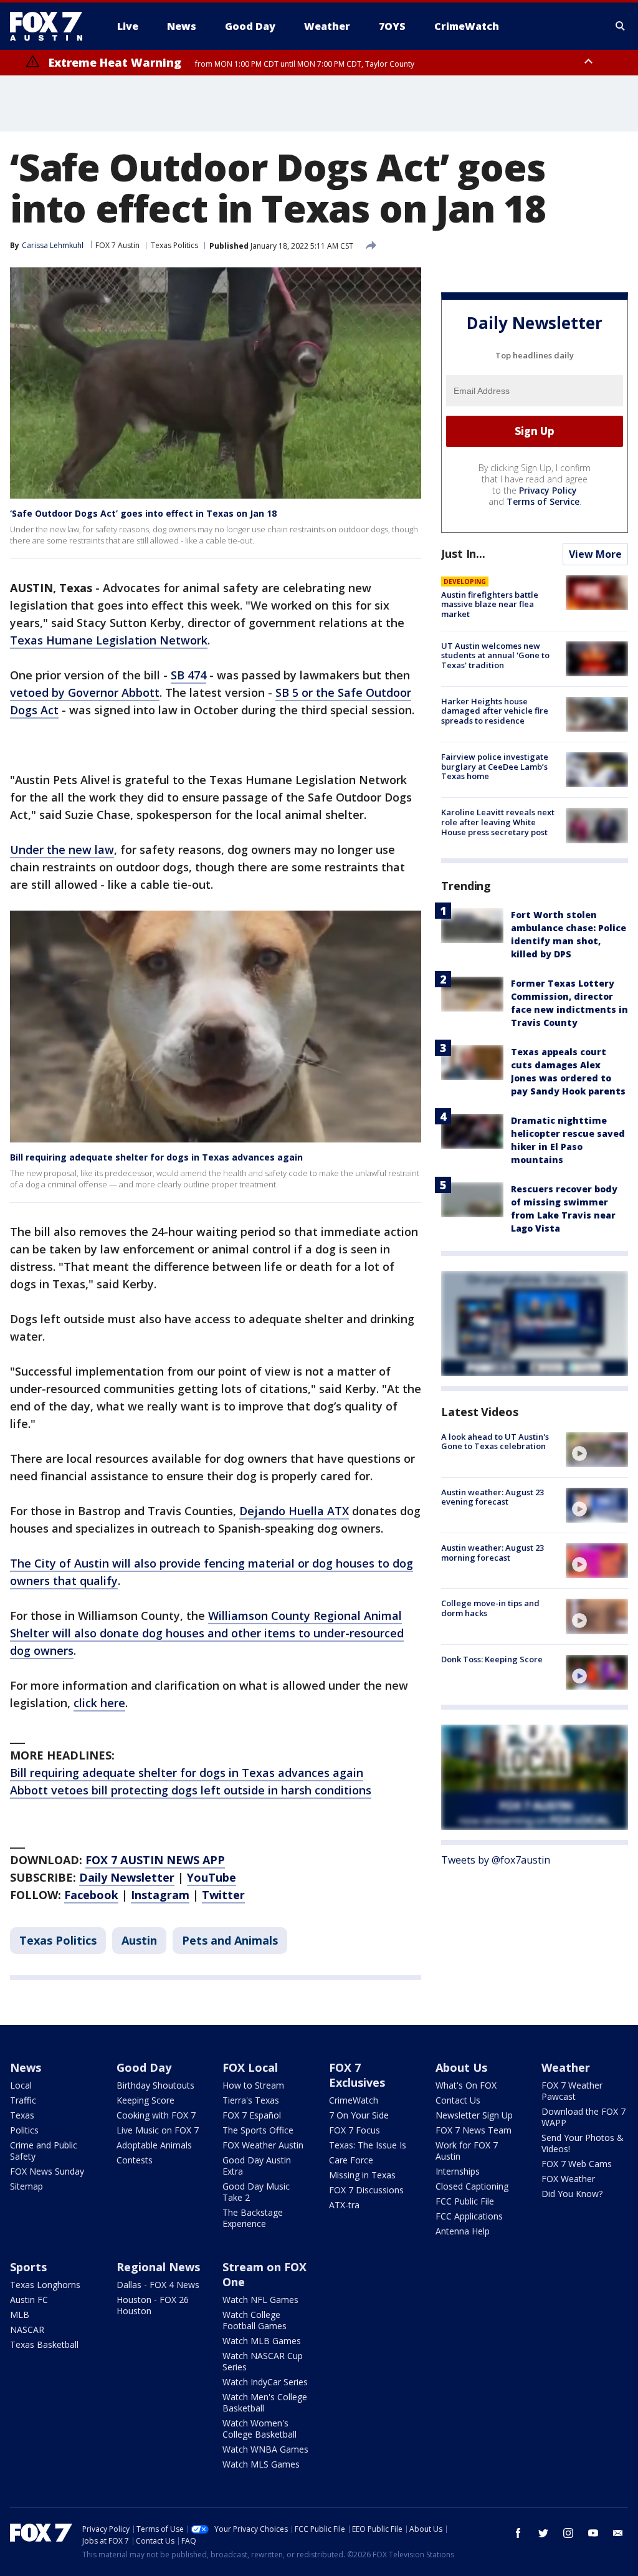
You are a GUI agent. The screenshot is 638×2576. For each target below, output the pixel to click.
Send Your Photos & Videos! (583, 2143)
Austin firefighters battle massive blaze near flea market (490, 604)
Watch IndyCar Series (265, 2382)
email (618, 2533)
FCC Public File (465, 2201)
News (26, 2067)
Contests (135, 2160)
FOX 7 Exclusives (357, 2075)
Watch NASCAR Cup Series (263, 2361)
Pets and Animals (230, 1940)
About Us (461, 2067)
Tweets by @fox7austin (496, 1860)
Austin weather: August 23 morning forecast (493, 1553)
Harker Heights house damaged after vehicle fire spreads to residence (495, 711)
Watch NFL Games (260, 2300)
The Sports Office (258, 2130)
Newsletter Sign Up (474, 2115)
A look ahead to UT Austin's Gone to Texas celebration (495, 1442)
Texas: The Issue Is (368, 2145)
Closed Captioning (472, 2186)
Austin (139, 1940)
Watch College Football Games (255, 2320)
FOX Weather (568, 2179)
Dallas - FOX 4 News (158, 2285)
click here (99, 1703)
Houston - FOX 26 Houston (153, 2305)
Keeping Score (145, 2100)
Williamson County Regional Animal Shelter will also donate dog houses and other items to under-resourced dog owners (207, 1633)
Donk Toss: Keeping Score (492, 1659)
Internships (458, 2171)
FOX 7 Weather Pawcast (572, 2091)
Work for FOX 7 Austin (467, 2151)
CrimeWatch (354, 2100)
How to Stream (253, 2085)
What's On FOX (466, 2085)
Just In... (463, 553)
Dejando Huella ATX (294, 1511)
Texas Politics (174, 245)
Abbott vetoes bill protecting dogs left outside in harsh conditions (191, 1790)
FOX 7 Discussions (366, 2190)
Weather (566, 2067)
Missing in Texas (362, 2175)
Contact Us (458, 2100)
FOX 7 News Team (474, 2130)
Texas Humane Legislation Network (109, 640)
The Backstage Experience (253, 2218)
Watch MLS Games (261, 2464)
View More (595, 554)
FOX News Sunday (47, 2171)
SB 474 (188, 675)
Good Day (144, 2067)
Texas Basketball (44, 2344)
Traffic (23, 2100)
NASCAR (27, 2329)
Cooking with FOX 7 (156, 2115)
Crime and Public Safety (44, 2151)
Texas (22, 2115)
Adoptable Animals (154, 2145)
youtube (593, 2533)
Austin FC (29, 2300)
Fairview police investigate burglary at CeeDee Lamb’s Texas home (495, 766)
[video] (597, 1450)
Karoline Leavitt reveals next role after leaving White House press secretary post (498, 822)
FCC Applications (469, 2216)
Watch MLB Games (262, 2341)
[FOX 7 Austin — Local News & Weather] (51, 26)
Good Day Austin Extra (257, 2166)
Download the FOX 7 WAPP (583, 2117)
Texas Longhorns (45, 2285)
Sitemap (26, 2186)
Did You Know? (572, 2194)
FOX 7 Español (252, 2115)
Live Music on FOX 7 (158, 2130)
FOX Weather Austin (263, 2145)
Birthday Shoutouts (155, 2085)
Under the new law (62, 850)
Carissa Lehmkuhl (53, 245)
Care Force (351, 2160)
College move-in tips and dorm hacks (490, 1608)
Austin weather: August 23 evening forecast (493, 1497)
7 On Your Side (359, 2115)
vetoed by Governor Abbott (85, 692)
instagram (568, 2533)
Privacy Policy (548, 490)
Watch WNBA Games (265, 2449)
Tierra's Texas (251, 2100)
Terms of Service (543, 501)
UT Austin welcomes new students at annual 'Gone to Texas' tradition (495, 655)
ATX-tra (344, 2205)
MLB (20, 2315)
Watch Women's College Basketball (259, 2429)
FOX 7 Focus (355, 2130)
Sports (28, 2267)
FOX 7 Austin (117, 245)
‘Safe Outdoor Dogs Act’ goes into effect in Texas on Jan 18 (143, 513)
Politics (24, 2130)
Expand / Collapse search (621, 26)
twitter (543, 2533)
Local (21, 2085)
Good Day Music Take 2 (256, 2192)
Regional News (158, 2267)
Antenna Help (463, 2231)
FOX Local (250, 2067)
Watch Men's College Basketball (265, 2402)
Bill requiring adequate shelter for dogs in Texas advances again (156, 1157)
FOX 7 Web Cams (577, 2164)
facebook (518, 2533)
